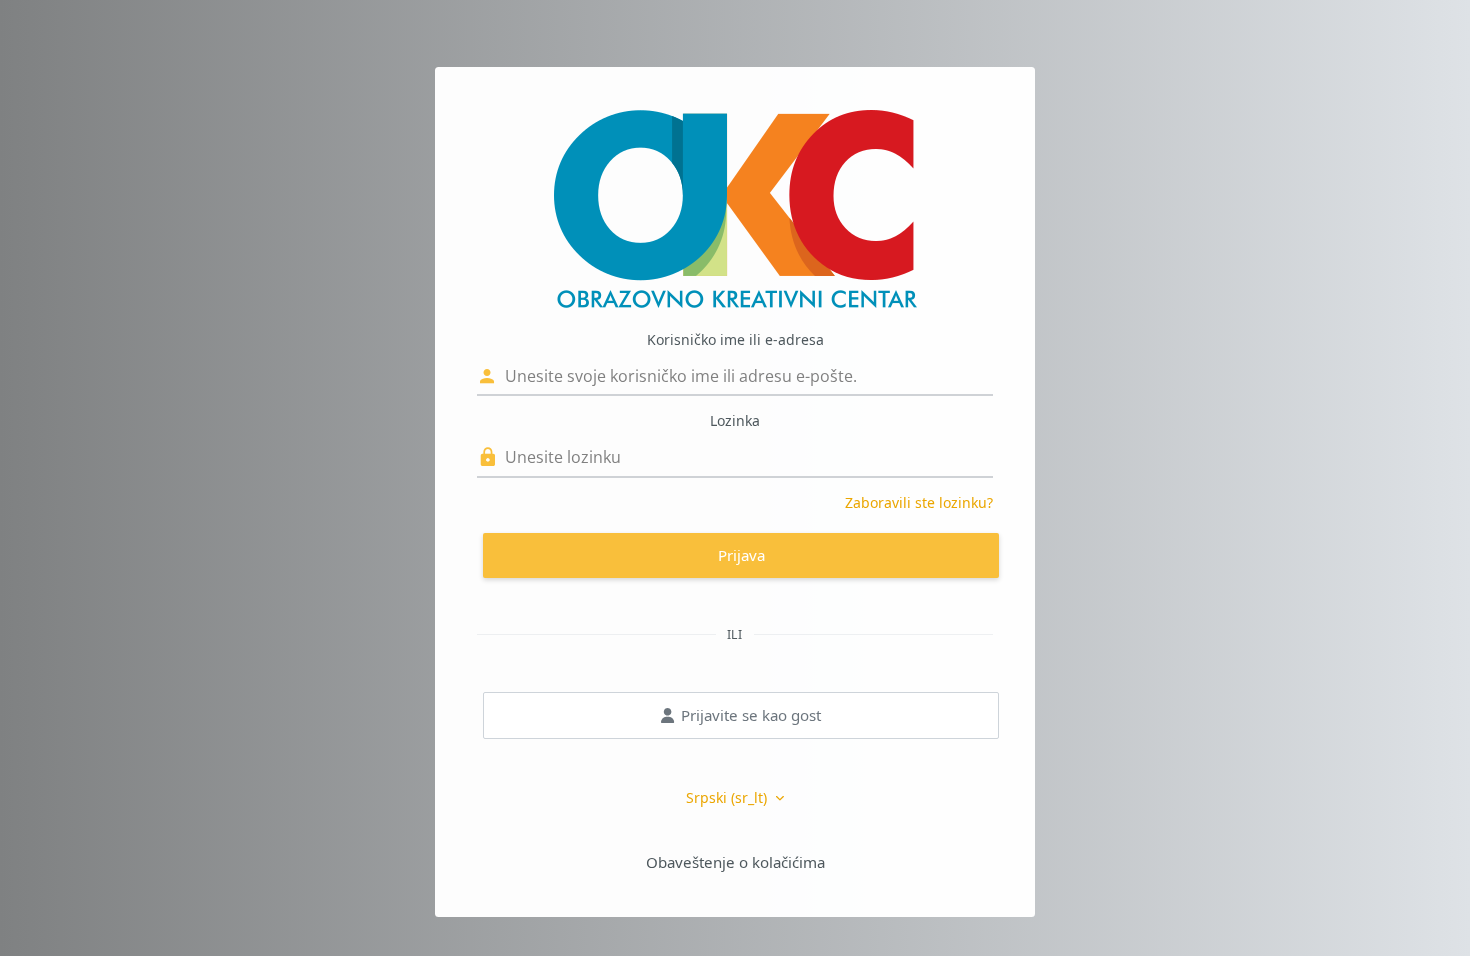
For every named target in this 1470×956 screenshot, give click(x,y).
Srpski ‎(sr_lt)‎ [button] (728, 797)
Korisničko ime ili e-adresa (735, 339)
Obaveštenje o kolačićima (735, 862)
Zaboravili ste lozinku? (919, 502)
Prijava (741, 555)
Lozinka (735, 420)
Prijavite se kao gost (751, 715)
